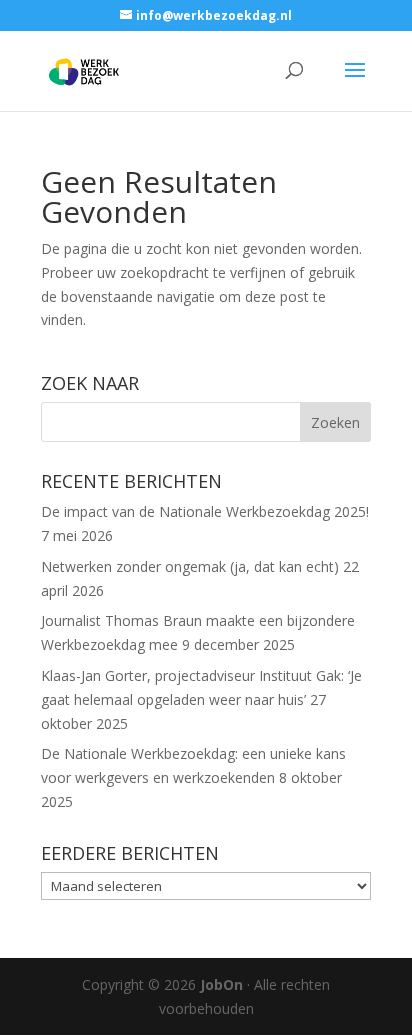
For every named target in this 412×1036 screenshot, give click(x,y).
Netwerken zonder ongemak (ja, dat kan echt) (190, 566)
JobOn (221, 984)
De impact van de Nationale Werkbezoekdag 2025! (205, 511)
